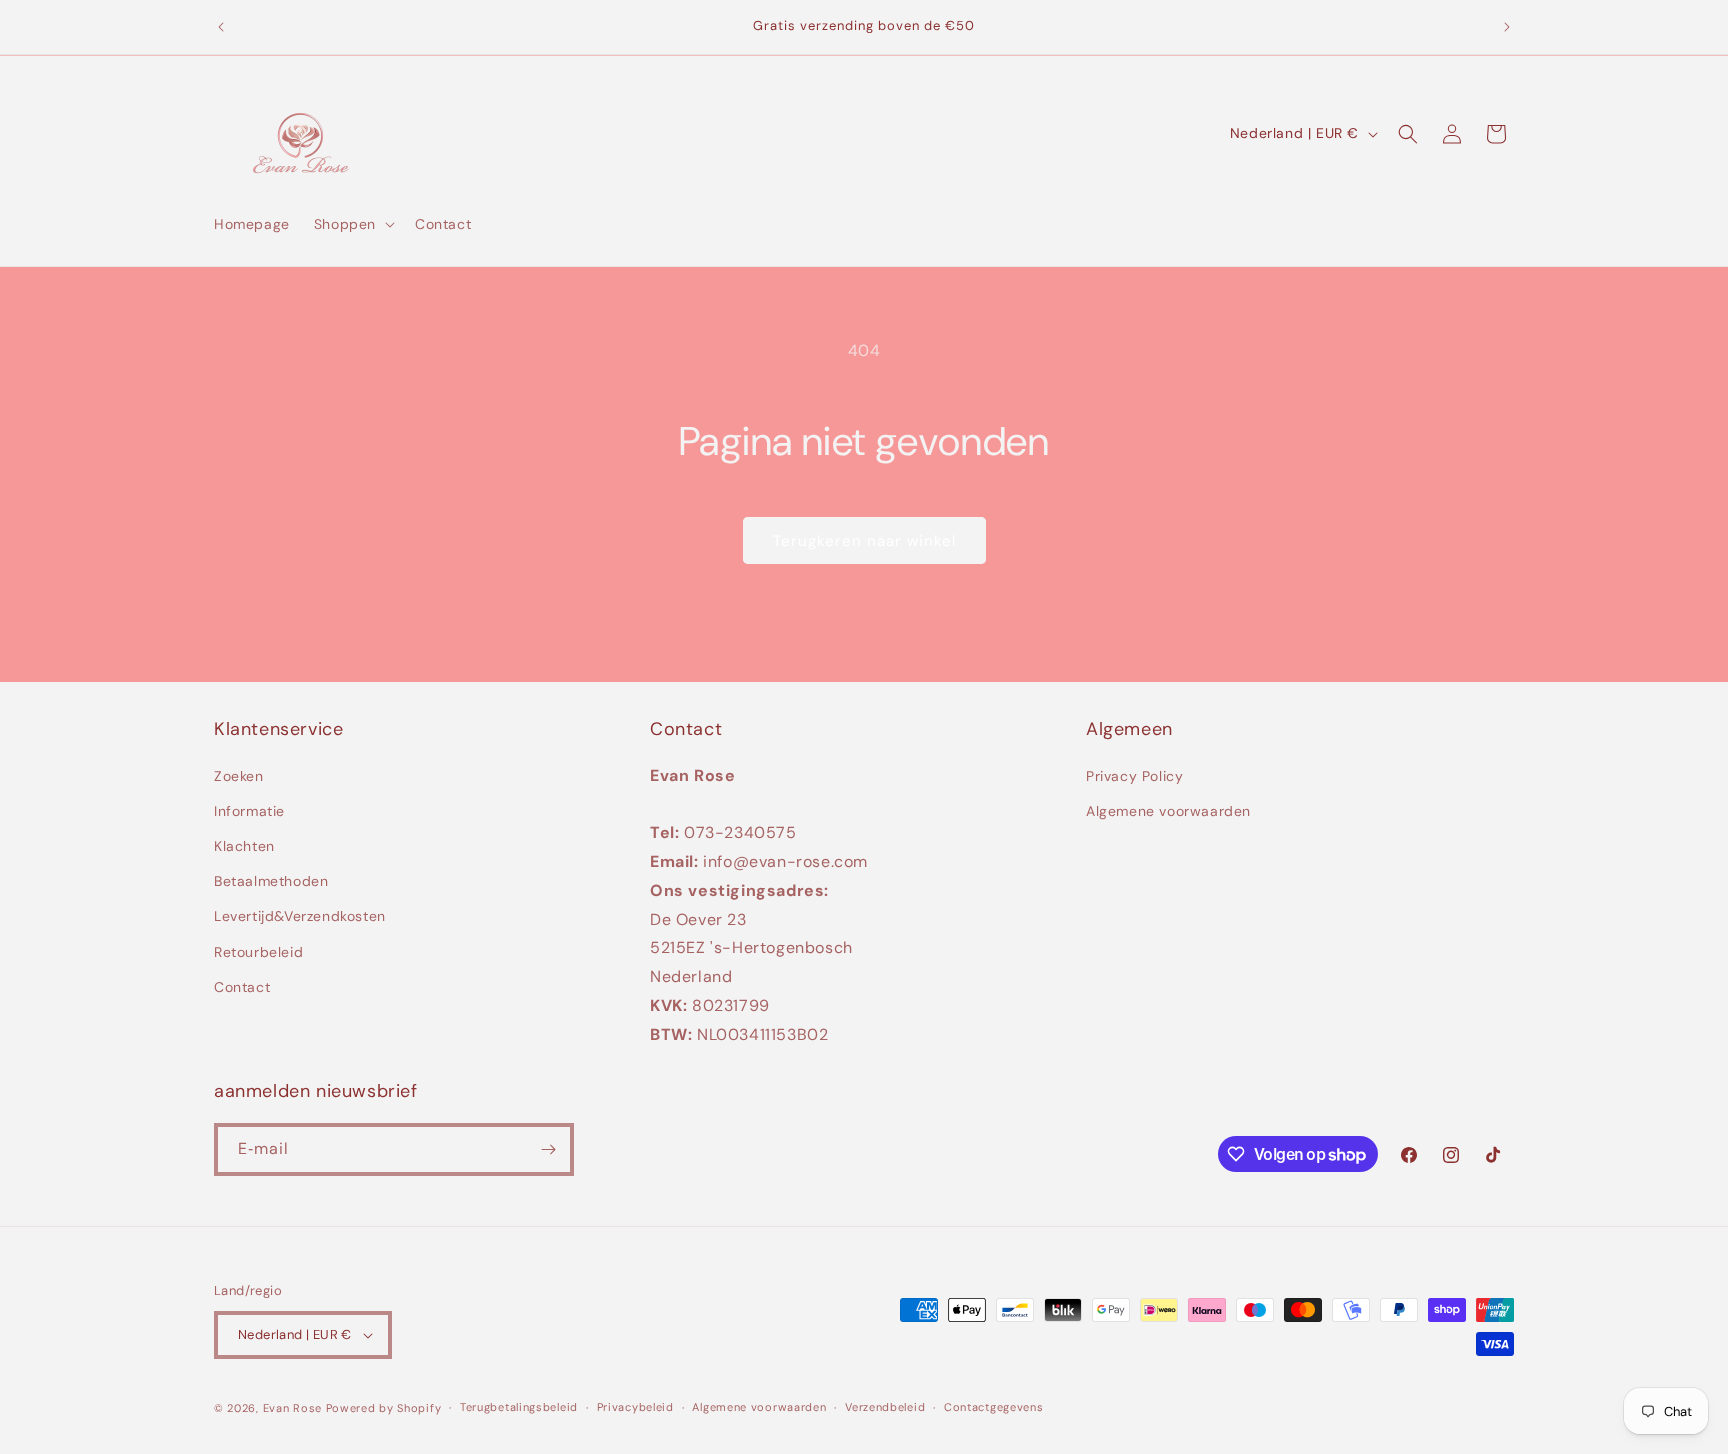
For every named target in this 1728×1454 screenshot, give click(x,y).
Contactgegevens (994, 1407)
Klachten (244, 846)
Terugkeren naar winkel (864, 541)
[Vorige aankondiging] (221, 27)
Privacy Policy (1134, 776)
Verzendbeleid (885, 1407)
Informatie (249, 811)
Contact (242, 987)
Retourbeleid (258, 952)
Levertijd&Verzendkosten (300, 917)
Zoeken (239, 776)
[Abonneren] (548, 1149)
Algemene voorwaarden (1168, 811)
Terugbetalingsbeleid (519, 1407)
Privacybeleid (635, 1407)
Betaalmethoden (271, 881)
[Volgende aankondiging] (1507, 27)
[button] (352, 224)
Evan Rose (292, 1408)
